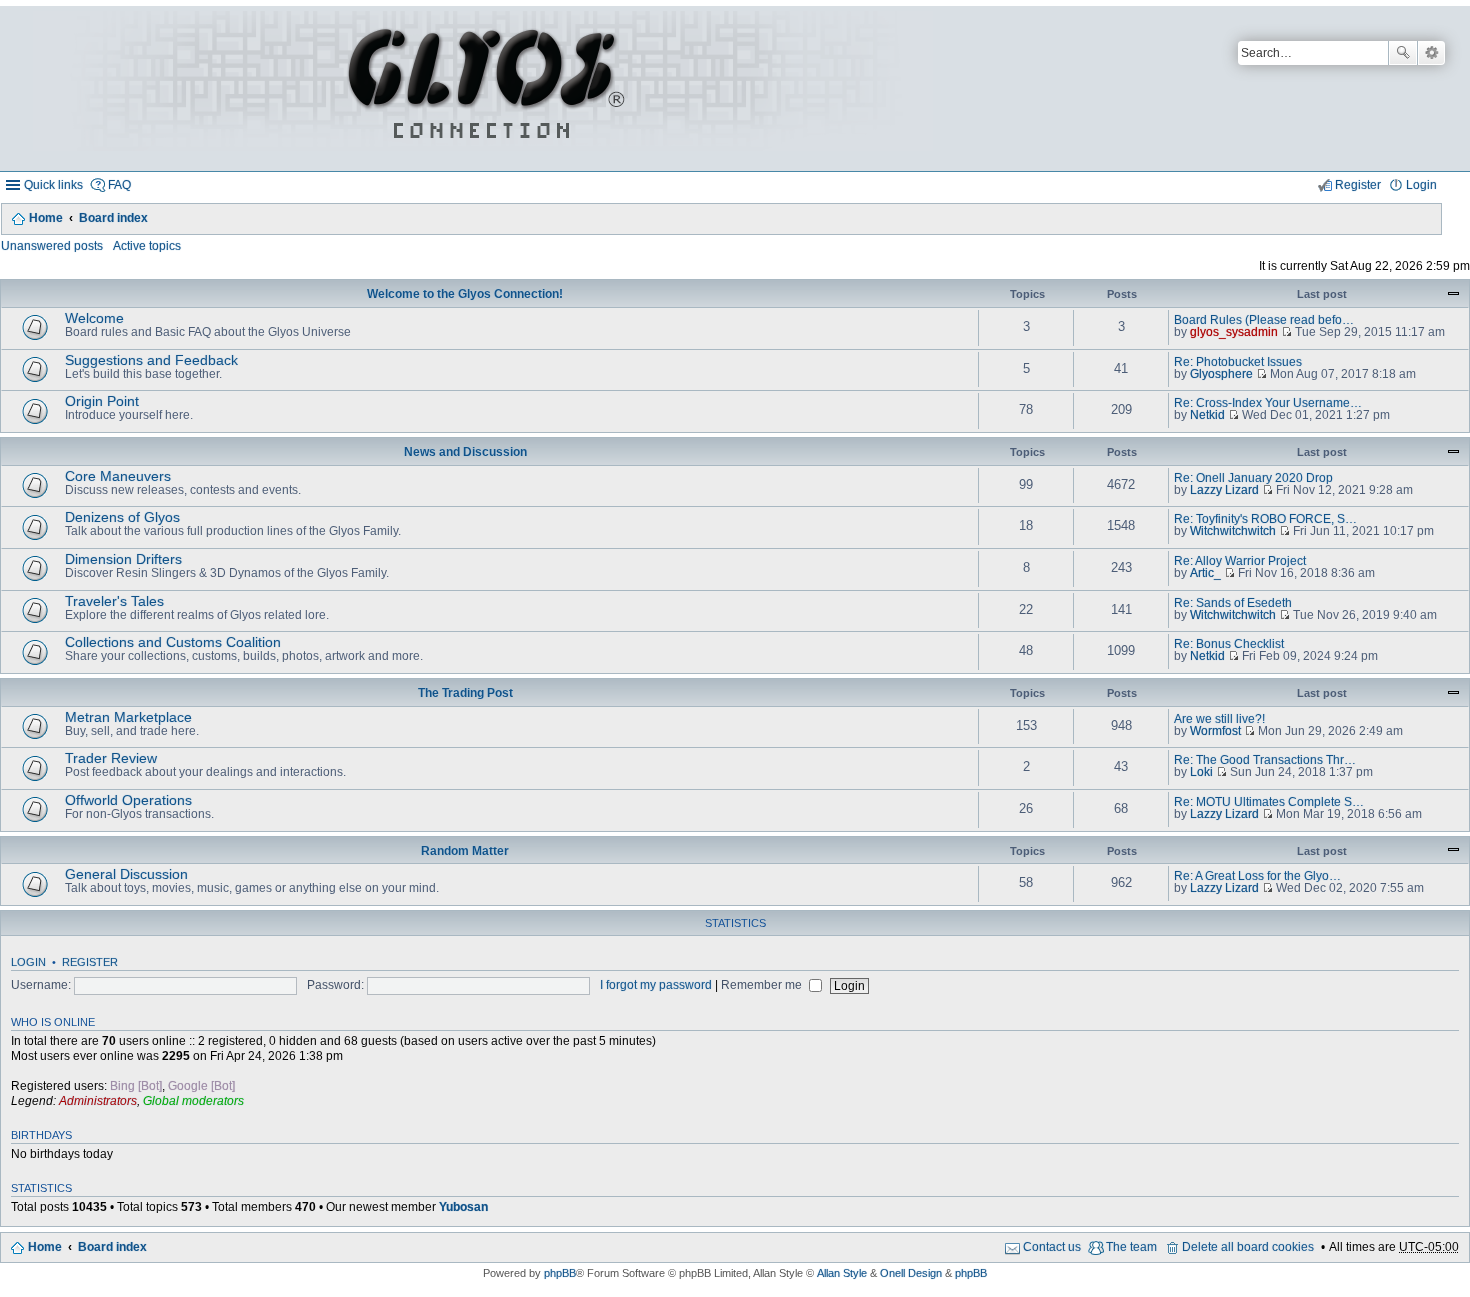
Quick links (53, 185)
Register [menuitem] (1358, 185)
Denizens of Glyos (122, 517)
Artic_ (1205, 573)
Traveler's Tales (114, 601)
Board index (113, 218)
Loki (1201, 772)
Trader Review (111, 758)
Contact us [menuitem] (1052, 1247)
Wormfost (1215, 731)
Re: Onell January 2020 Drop (1253, 478)
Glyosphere (1221, 374)
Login (28, 962)
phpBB (560, 1273)
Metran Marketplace (128, 717)
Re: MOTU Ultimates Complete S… (1269, 802)
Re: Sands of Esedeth (1233, 603)
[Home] (483, 88)
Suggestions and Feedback (151, 360)
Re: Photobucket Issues (1238, 362)
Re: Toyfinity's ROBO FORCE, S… (1265, 519)
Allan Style (842, 1273)
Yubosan (463, 1207)
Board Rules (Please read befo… (1264, 320)
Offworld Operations (128, 800)
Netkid (1207, 415)
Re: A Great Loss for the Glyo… (1257, 876)
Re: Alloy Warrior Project (1240, 561)
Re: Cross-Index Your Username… (1268, 403)
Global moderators (193, 1101)
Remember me (763, 985)
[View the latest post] (1286, 332)
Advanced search (1431, 53)
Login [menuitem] (1421, 185)
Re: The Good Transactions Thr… (1265, 760)
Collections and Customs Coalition (173, 642)
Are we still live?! (1219, 719)
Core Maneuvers (118, 476)
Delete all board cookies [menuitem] (1248, 1247)
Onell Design (911, 1273)
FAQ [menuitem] (119, 185)
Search (1403, 53)
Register (90, 962)
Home (46, 218)
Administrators (98, 1101)
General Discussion (126, 874)
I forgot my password (656, 985)
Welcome (94, 318)
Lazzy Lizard (1224, 490)
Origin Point (102, 401)
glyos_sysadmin (1234, 332)
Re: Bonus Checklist (1229, 644)
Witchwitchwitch (1233, 531)
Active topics (147, 246)
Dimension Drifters (123, 559)
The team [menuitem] (1131, 1247)
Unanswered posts (52, 246)
